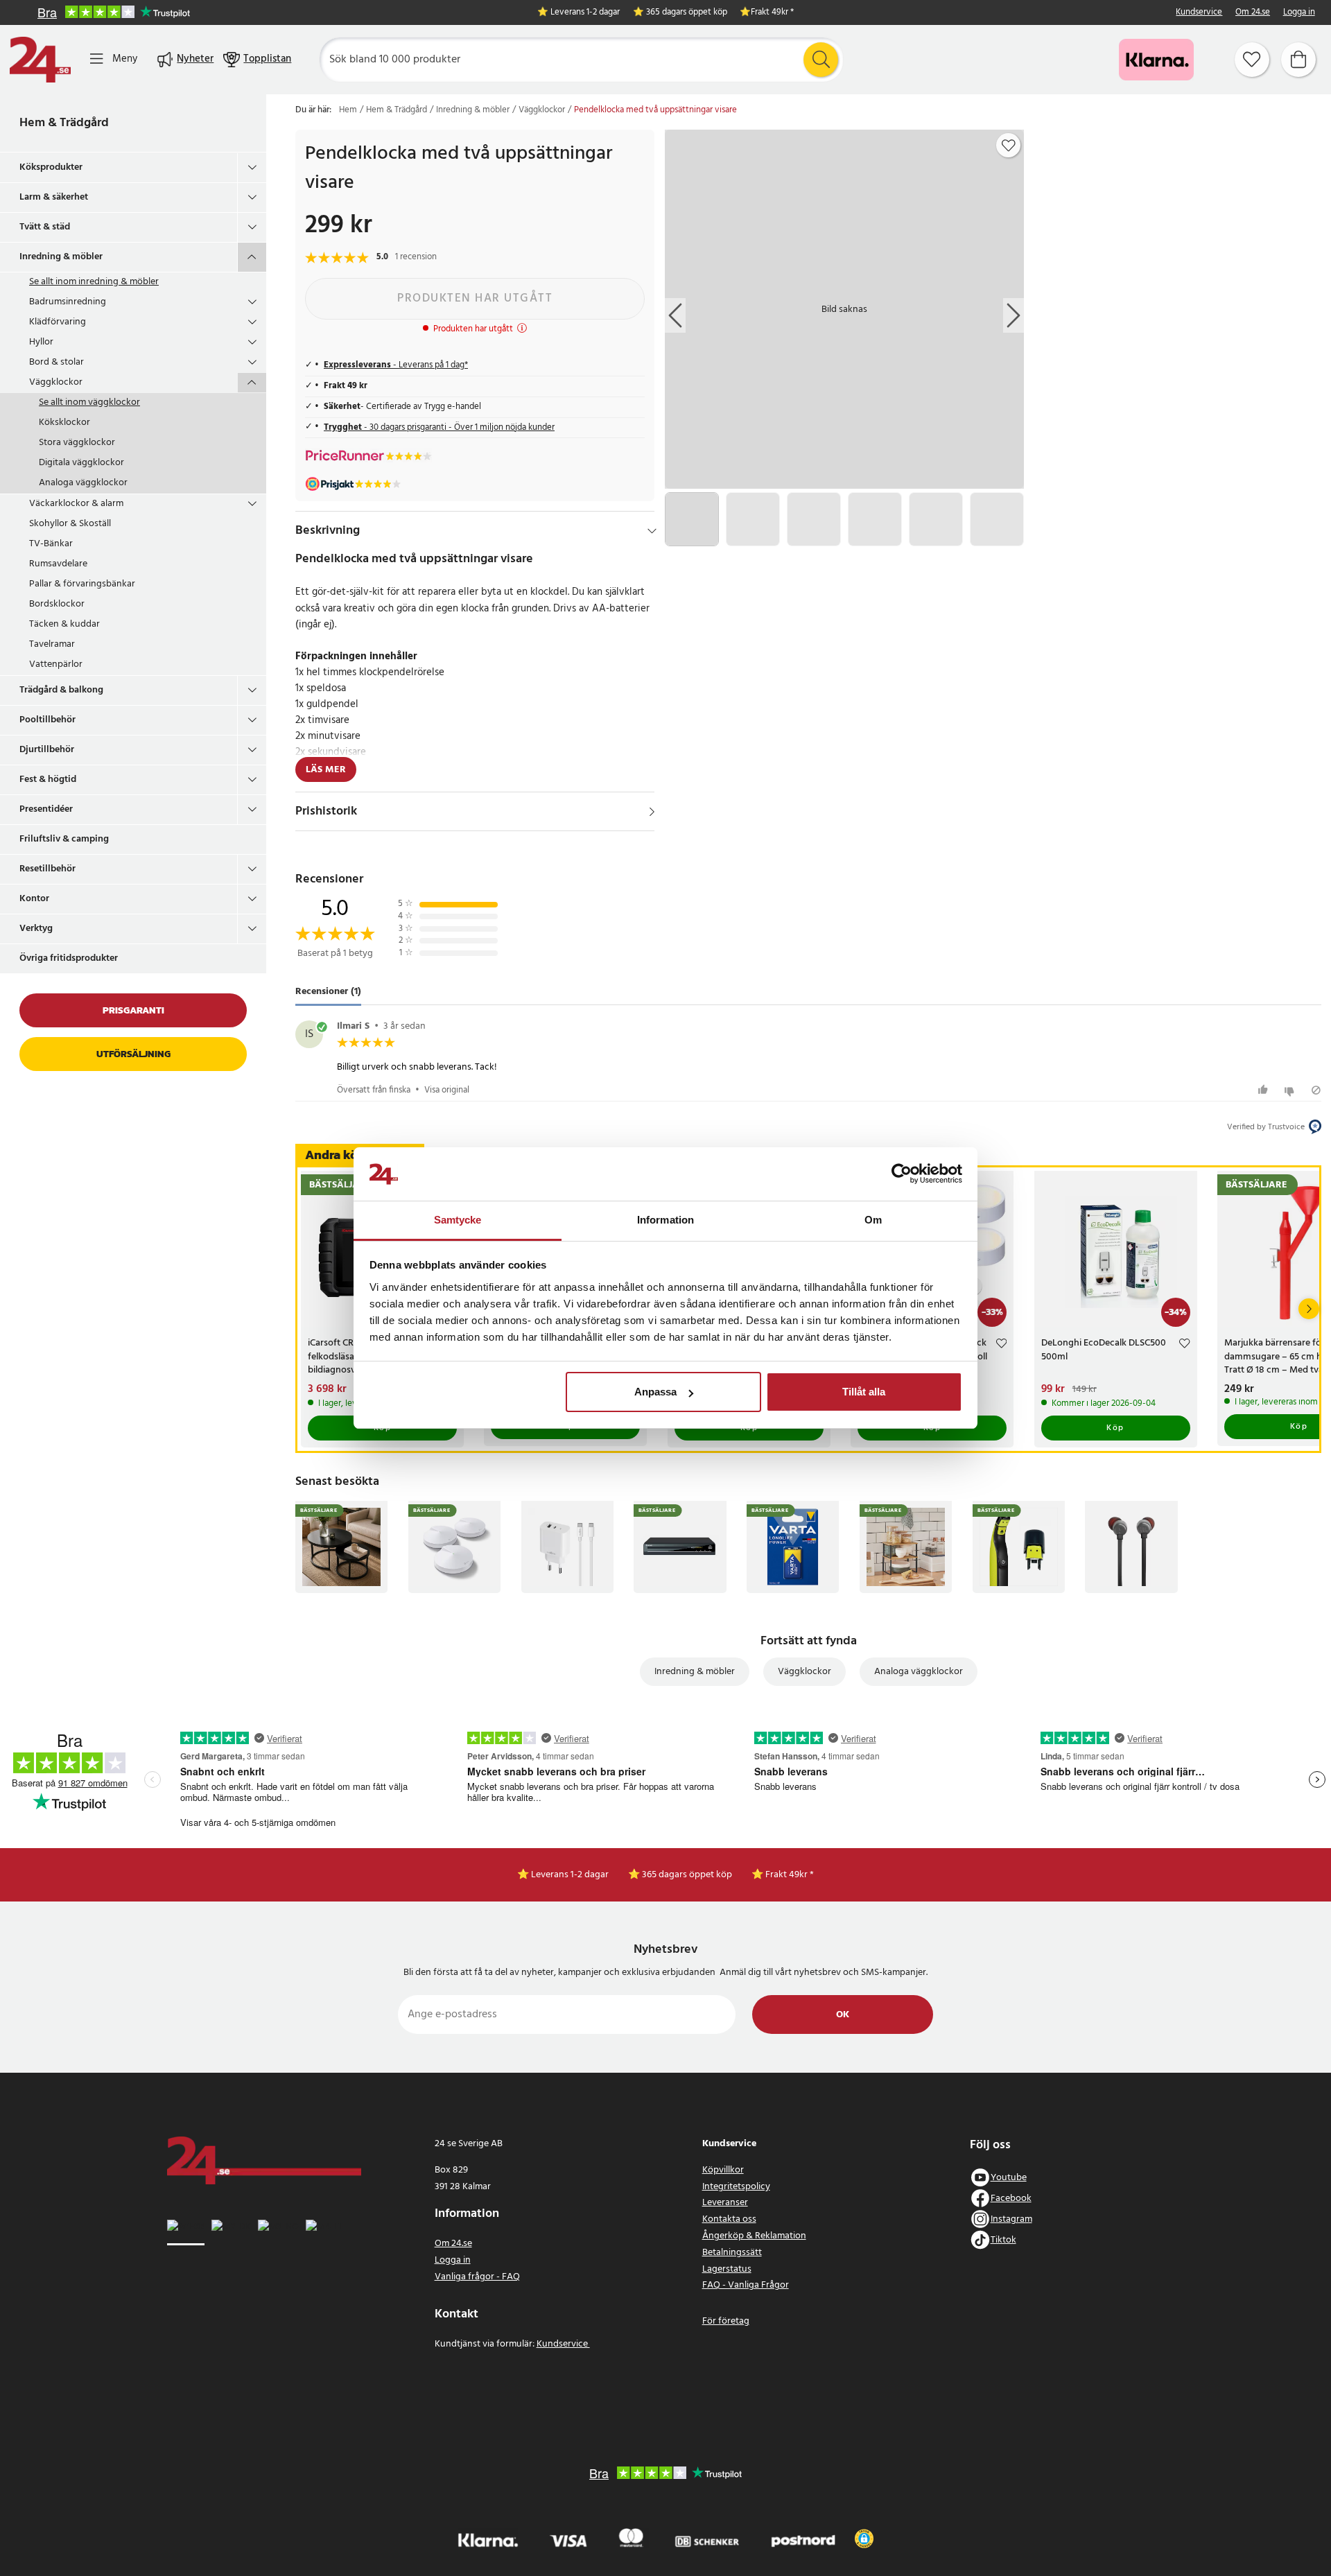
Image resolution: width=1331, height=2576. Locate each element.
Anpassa (655, 1392)
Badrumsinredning (68, 302)
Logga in (1299, 13)
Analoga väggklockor (83, 483)
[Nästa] (1309, 1309)
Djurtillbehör (47, 750)
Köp (1115, 1428)
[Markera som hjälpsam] (1265, 1090)
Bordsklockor (57, 604)
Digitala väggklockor (81, 463)
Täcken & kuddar (64, 624)
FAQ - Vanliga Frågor (746, 2285)
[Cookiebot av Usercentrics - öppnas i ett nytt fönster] (902, 1174)
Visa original (447, 1090)
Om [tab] (873, 1220)
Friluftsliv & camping (64, 839)
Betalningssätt (732, 2253)
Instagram (1011, 2219)
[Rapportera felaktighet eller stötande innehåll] (1316, 1090)
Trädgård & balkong (61, 690)
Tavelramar (52, 644)
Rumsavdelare (58, 564)
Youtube (1009, 2178)
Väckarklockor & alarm (76, 504)
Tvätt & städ (45, 227)
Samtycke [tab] (458, 1220)
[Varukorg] (1298, 60)
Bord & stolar (56, 362)
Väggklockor (56, 382)
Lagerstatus (727, 2269)
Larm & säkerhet (54, 197)
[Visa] (652, 812)
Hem (348, 110)
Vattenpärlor (56, 664)
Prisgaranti (133, 1010)
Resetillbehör (47, 869)
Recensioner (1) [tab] (328, 992)
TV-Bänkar (51, 544)
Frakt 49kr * (772, 13)
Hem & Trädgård (64, 123)
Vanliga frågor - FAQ (477, 2277)
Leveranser (725, 2203)
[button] (864, 2539)
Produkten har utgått (475, 298)
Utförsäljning (133, 1054)
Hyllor (41, 342)
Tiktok (1003, 2240)
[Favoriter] (1252, 60)
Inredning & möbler (61, 257)
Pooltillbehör (47, 720)
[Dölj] (652, 531)
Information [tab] (665, 1220)
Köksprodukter (51, 167)
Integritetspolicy (736, 2187)
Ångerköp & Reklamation (754, 2236)
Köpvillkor (723, 2170)
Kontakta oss (729, 2219)
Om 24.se (1253, 13)
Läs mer (326, 770)
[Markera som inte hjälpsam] (1291, 1090)
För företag (726, 2321)
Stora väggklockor (77, 443)
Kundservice (1199, 13)
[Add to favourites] (1009, 146)
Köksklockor (64, 423)
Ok (843, 2015)
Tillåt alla (864, 1392)
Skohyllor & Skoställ (70, 524)
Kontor (34, 899)
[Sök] (821, 60)
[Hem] (40, 60)
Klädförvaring (58, 322)
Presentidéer (46, 809)
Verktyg (36, 929)
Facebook (1011, 2199)
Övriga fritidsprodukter (69, 958)
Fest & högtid (48, 780)
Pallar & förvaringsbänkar (82, 584)
